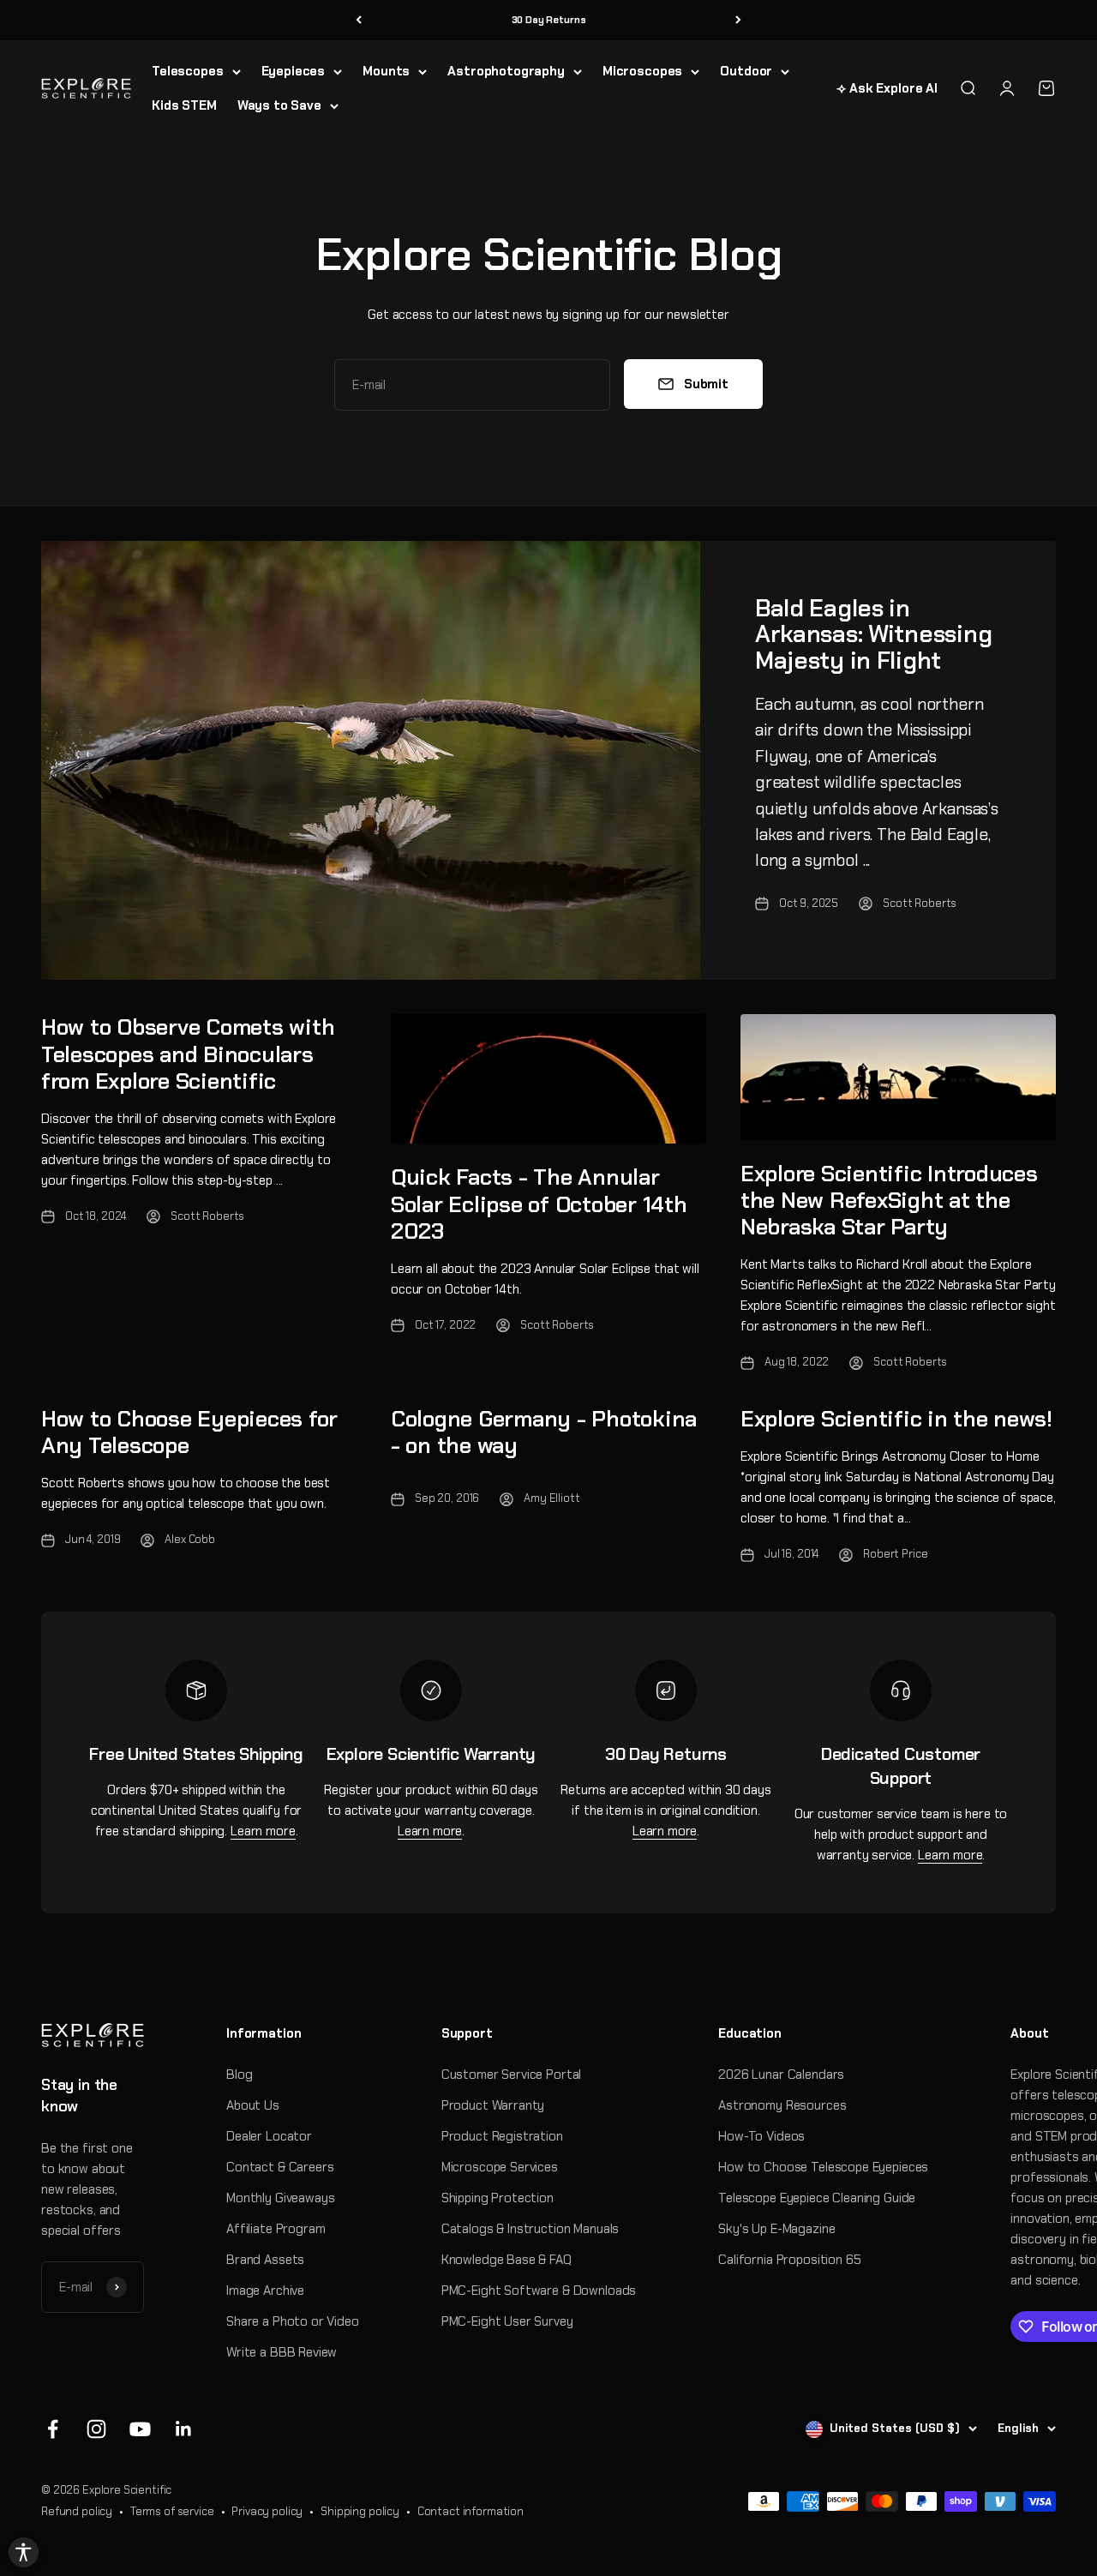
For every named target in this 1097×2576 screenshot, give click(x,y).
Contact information (471, 2511)
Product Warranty (493, 2105)
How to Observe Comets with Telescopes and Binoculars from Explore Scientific (188, 1054)
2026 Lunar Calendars (781, 2075)
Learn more (263, 1831)
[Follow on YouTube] (140, 2429)
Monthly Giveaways (280, 2198)
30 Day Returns (549, 20)
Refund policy (77, 2511)
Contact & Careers (280, 2167)
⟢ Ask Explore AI (887, 88)
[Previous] (359, 20)
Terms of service (172, 2511)
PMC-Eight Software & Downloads (539, 2291)
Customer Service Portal (512, 2075)
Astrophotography (506, 71)
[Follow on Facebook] (53, 2429)
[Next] (738, 20)
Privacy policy (267, 2511)
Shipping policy (360, 2511)
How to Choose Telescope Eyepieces (823, 2167)
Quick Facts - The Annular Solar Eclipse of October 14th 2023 (539, 1204)
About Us (253, 2105)
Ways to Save (279, 105)
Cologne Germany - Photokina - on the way (544, 1432)
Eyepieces (294, 71)
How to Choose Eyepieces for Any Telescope (189, 1432)
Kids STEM (184, 105)
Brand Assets (265, 2260)
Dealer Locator (269, 2136)
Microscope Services (500, 2167)
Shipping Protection (498, 2198)
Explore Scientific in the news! (896, 1419)
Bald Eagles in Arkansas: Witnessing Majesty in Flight (873, 635)
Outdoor (746, 71)
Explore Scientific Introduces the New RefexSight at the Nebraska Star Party (889, 1200)
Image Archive (265, 2291)
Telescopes (188, 71)
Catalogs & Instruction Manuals (531, 2229)
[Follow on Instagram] (96, 2429)
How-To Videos (761, 2136)
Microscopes (642, 71)
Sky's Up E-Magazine (776, 2229)
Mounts (386, 71)
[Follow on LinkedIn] (184, 2429)
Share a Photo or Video (293, 2321)
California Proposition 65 (789, 2260)
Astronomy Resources (782, 2105)
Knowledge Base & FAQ (507, 2260)
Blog (239, 2075)
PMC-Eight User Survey (507, 2321)
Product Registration (502, 2136)
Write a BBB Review (282, 2352)
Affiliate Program (276, 2229)
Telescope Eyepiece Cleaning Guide (817, 2198)
